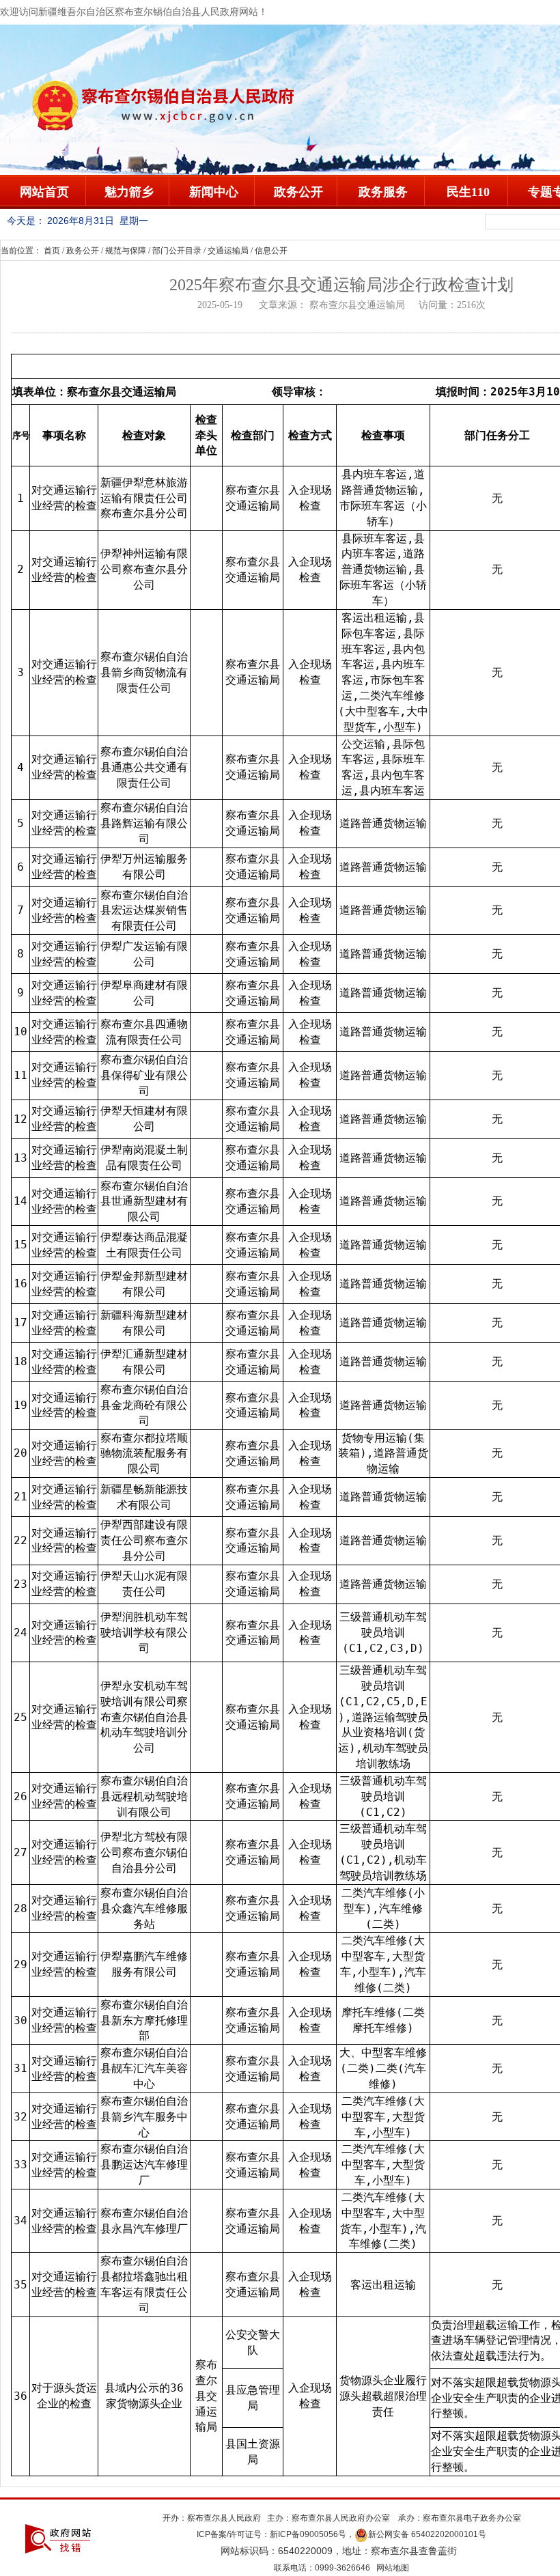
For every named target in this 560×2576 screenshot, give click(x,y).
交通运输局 (228, 251)
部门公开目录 (177, 251)
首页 (52, 251)
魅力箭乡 (129, 192)
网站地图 (393, 2568)
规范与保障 (126, 251)
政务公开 (298, 192)
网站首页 (44, 192)
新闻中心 (214, 192)
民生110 (468, 192)
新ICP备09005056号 (308, 2534)
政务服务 (383, 192)
